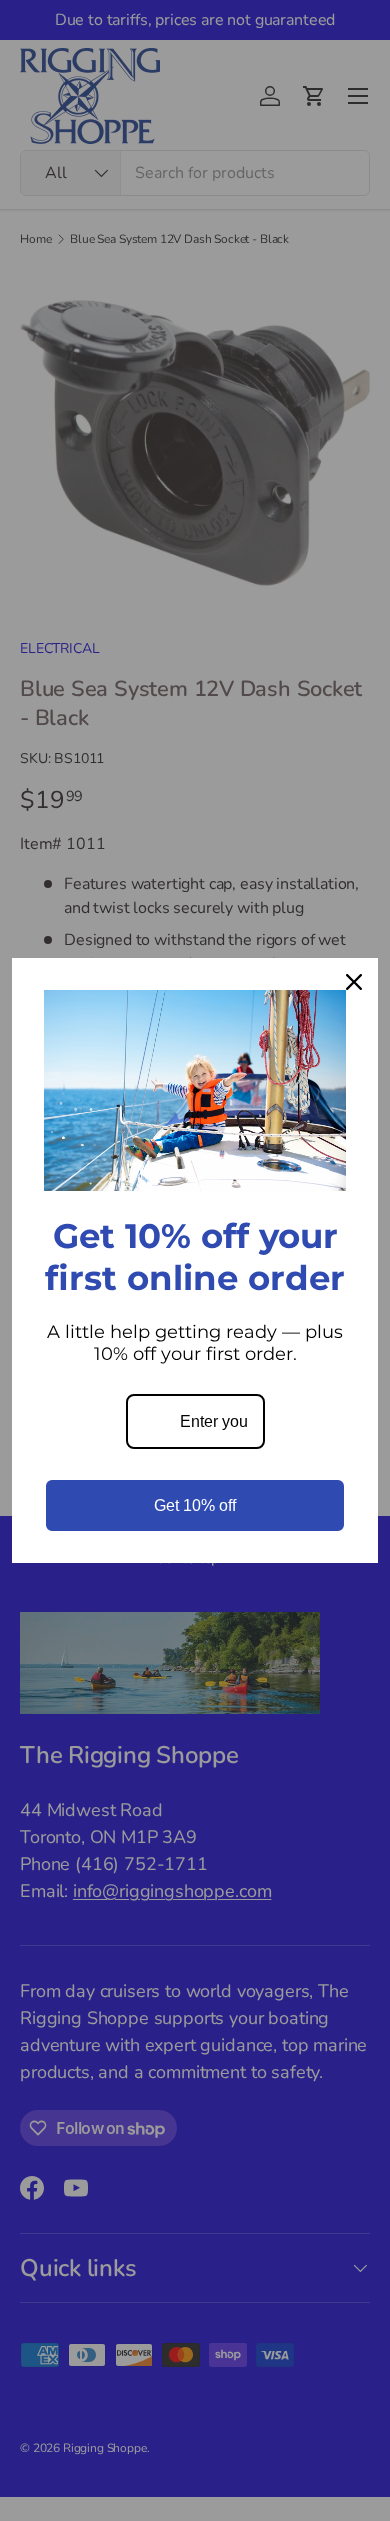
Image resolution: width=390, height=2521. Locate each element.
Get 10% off (195, 1505)
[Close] (354, 982)
